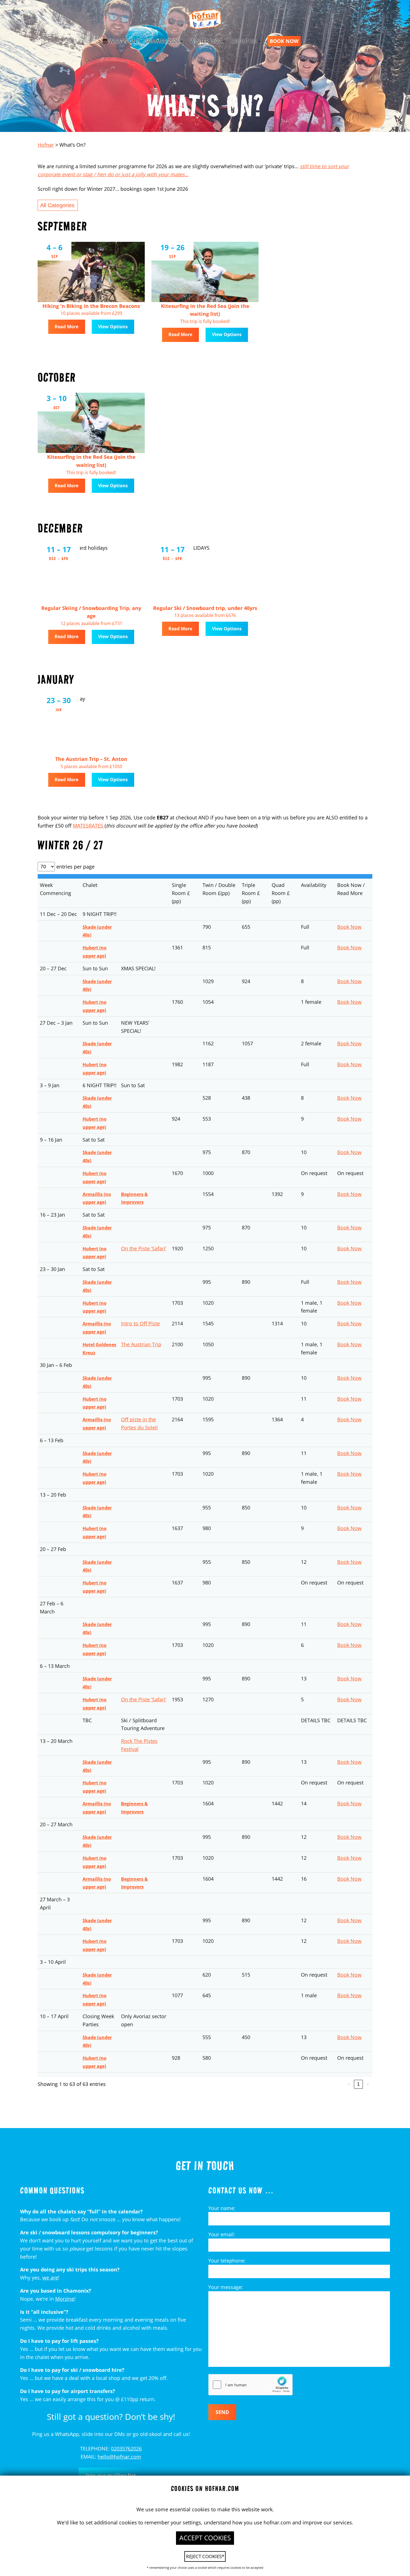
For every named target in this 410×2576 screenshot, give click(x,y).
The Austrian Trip (141, 1344)
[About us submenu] (260, 41)
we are (50, 2278)
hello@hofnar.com (119, 2457)
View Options (113, 327)
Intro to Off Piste (140, 1323)
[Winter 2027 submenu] (224, 41)
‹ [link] (349, 2084)
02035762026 (126, 2449)
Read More (67, 327)
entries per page (75, 867)
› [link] (368, 2084)
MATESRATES (89, 826)
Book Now (349, 927)
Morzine (65, 2299)
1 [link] (358, 2084)
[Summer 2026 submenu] (182, 41)
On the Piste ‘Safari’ (144, 1248)
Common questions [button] (52, 2190)
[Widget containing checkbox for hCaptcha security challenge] (250, 2385)
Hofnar (46, 145)
